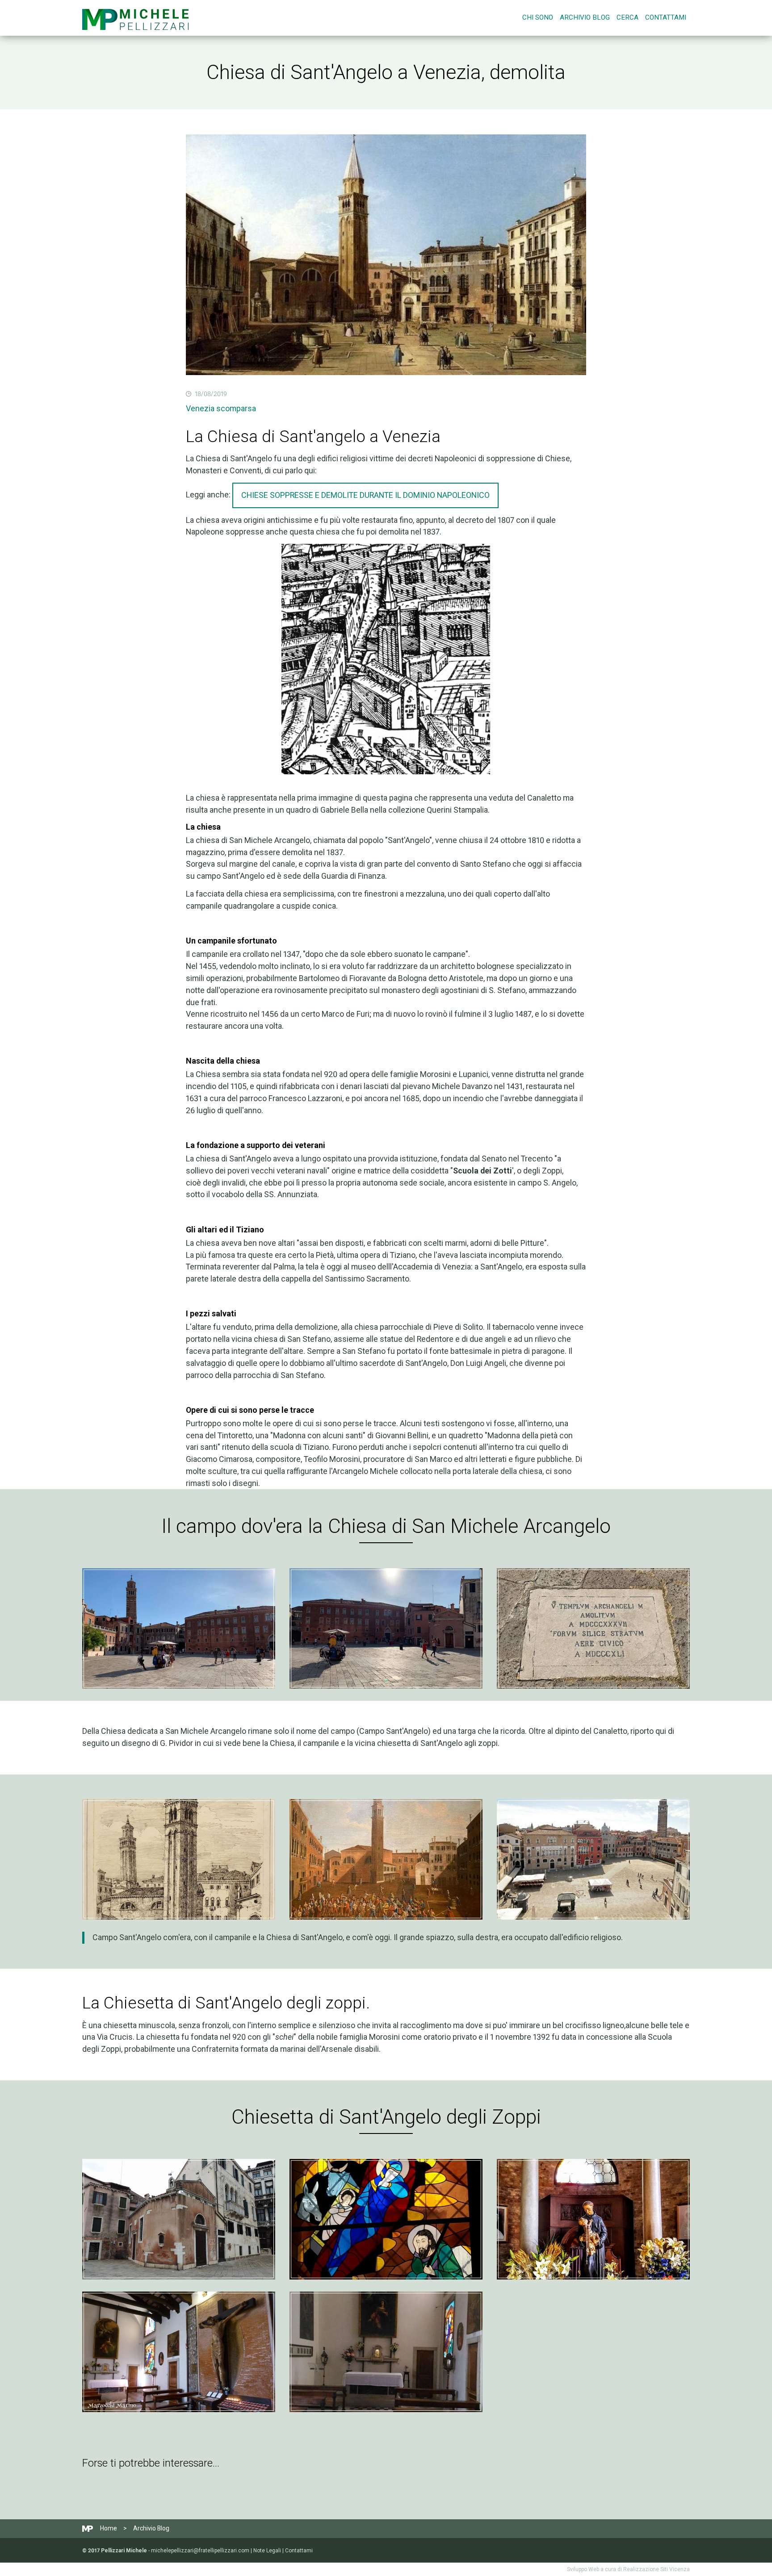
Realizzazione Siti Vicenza (657, 2569)
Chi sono (538, 17)
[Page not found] (135, 18)
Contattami (666, 17)
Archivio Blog (585, 17)
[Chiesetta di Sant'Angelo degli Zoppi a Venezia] (179, 2219)
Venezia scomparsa (221, 408)
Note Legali (267, 2551)
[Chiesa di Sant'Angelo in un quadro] (386, 1859)
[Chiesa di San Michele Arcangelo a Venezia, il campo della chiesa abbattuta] (179, 1628)
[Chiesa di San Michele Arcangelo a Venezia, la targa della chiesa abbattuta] (593, 1628)
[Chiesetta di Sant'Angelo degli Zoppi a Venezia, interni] (386, 2219)
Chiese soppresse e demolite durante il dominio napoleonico (365, 495)
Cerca (627, 17)
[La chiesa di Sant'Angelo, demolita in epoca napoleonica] (179, 1859)
